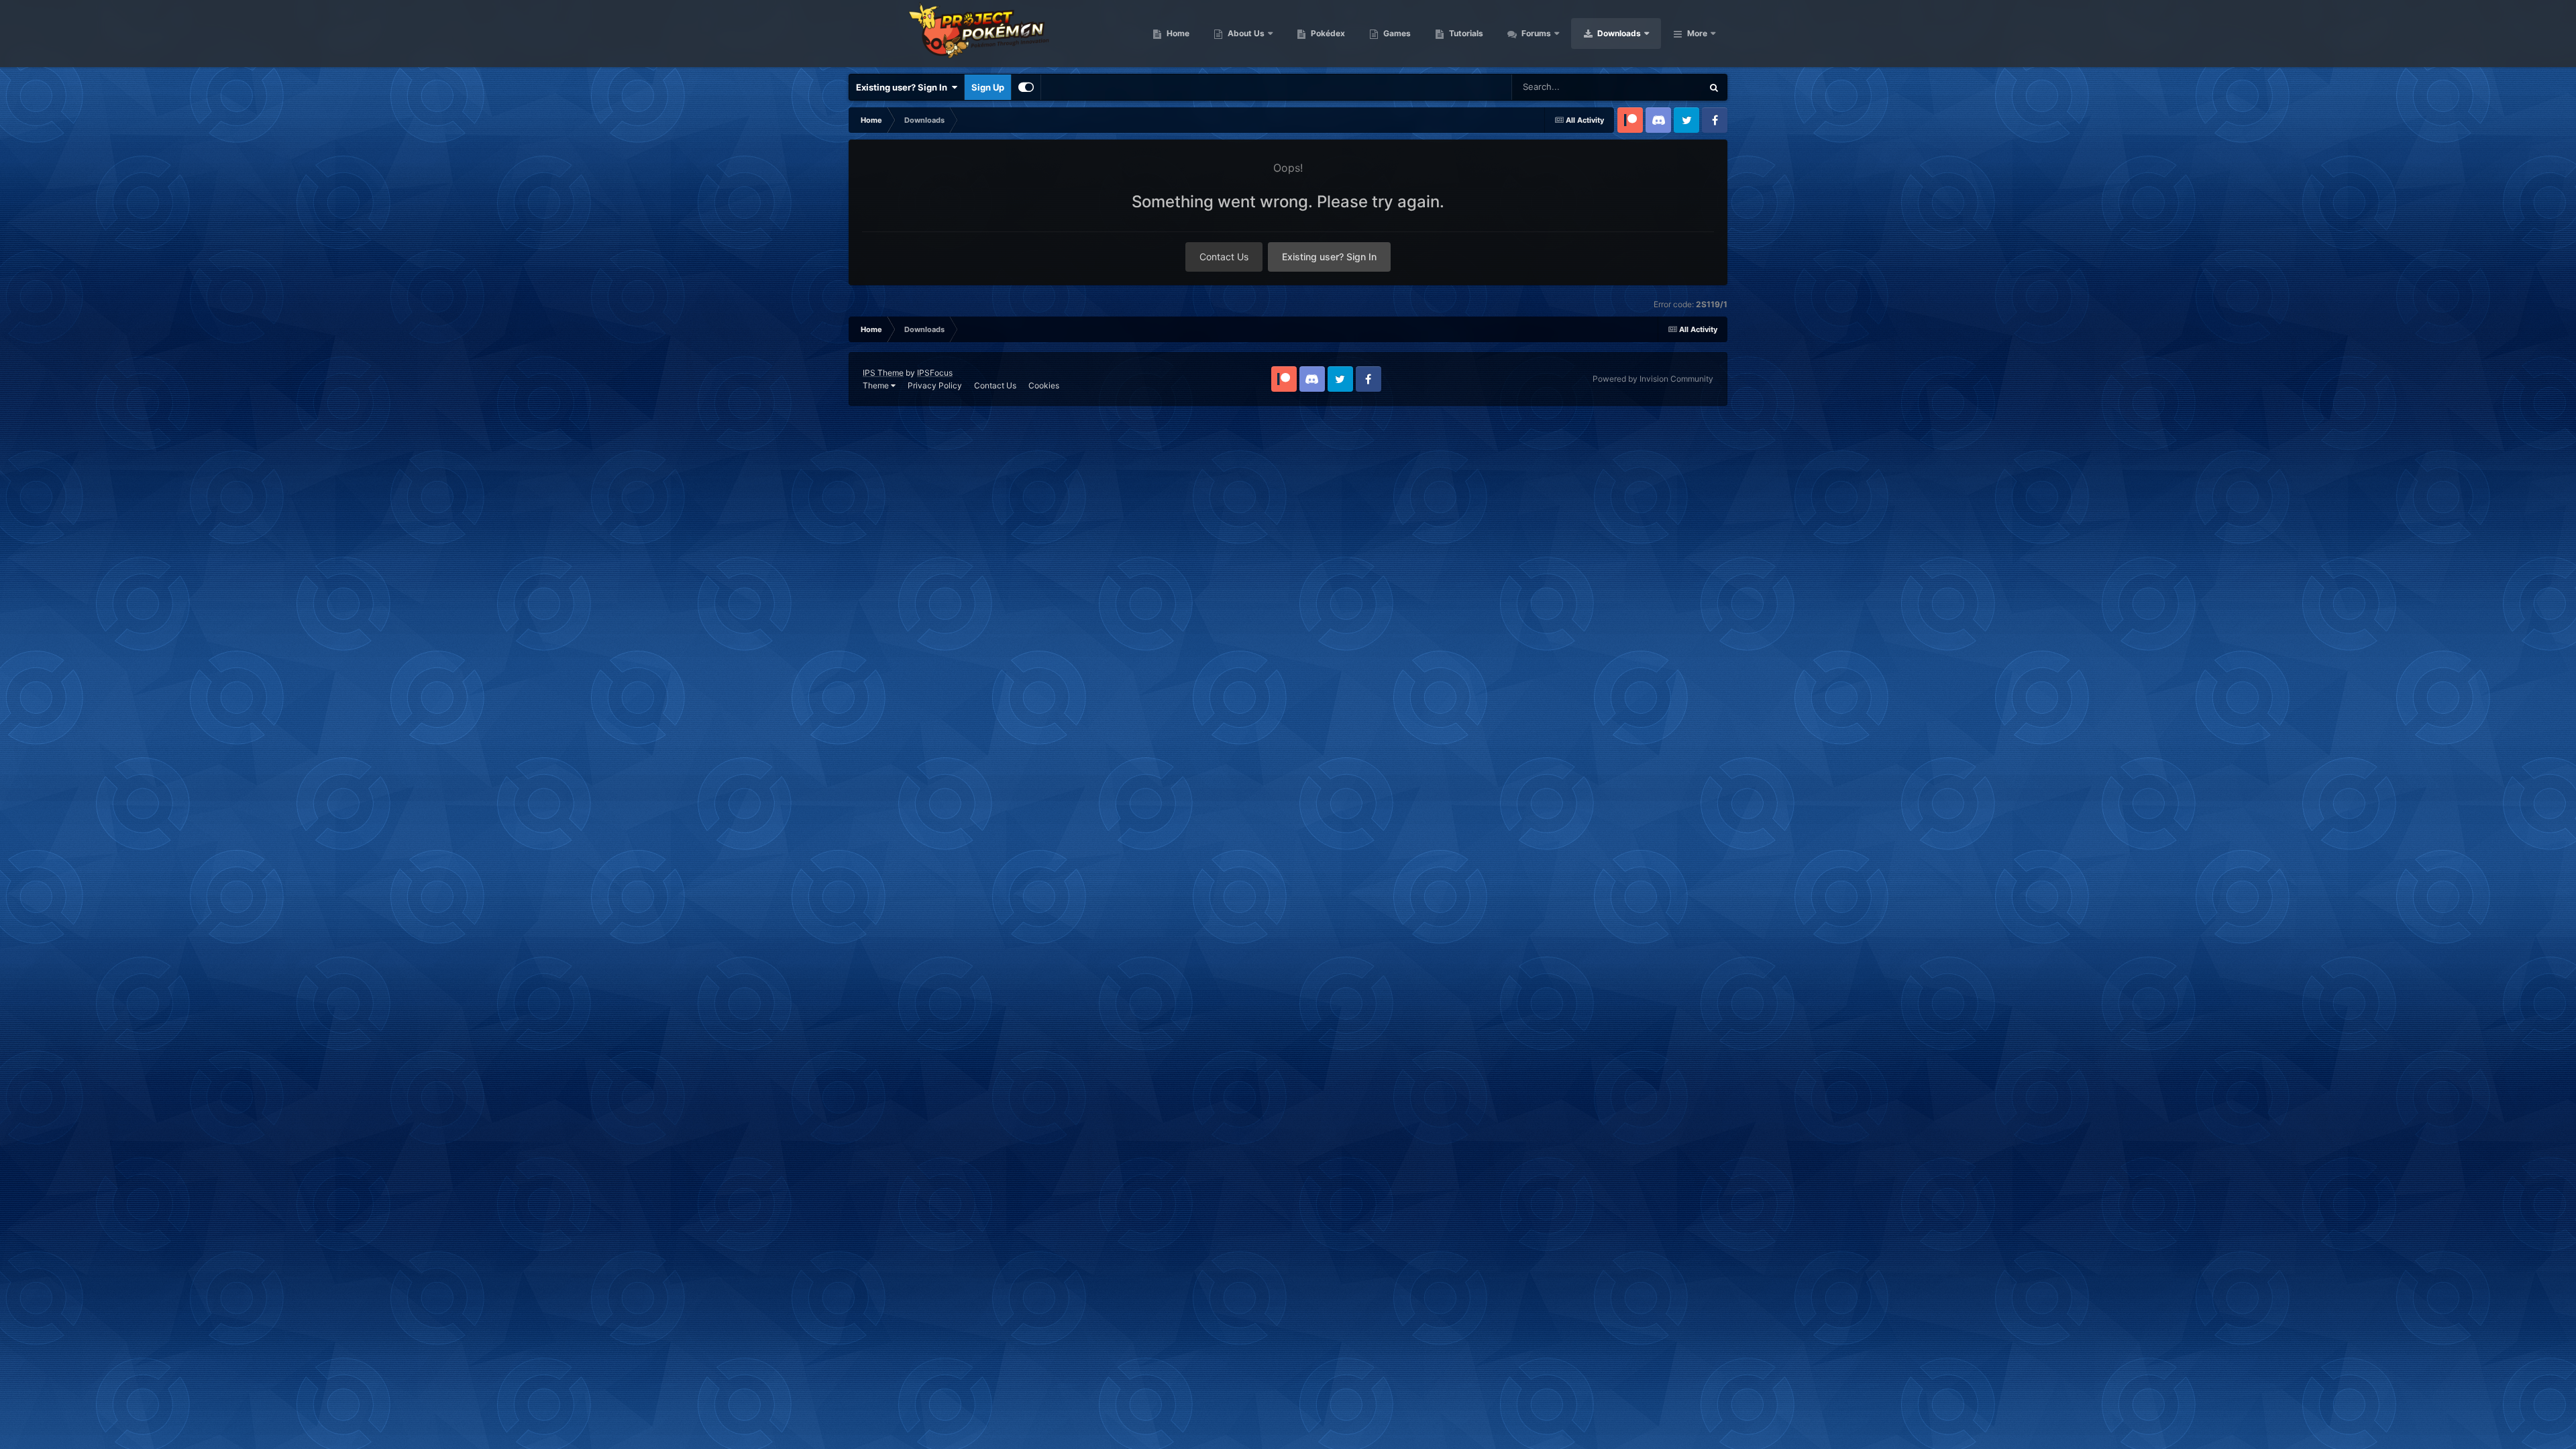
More (1697, 33)
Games (1396, 33)
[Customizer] (1026, 87)
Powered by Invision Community (1653, 379)
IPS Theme (883, 373)
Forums (1535, 33)
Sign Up (988, 87)
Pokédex (1327, 33)
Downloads (1618, 33)
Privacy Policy (935, 385)
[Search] (1714, 87)
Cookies (1044, 385)
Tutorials (1465, 33)
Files (1674, 87)
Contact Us (1224, 257)
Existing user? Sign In (904, 87)
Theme (877, 385)
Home (1177, 33)
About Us (1245, 33)
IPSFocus (935, 373)
